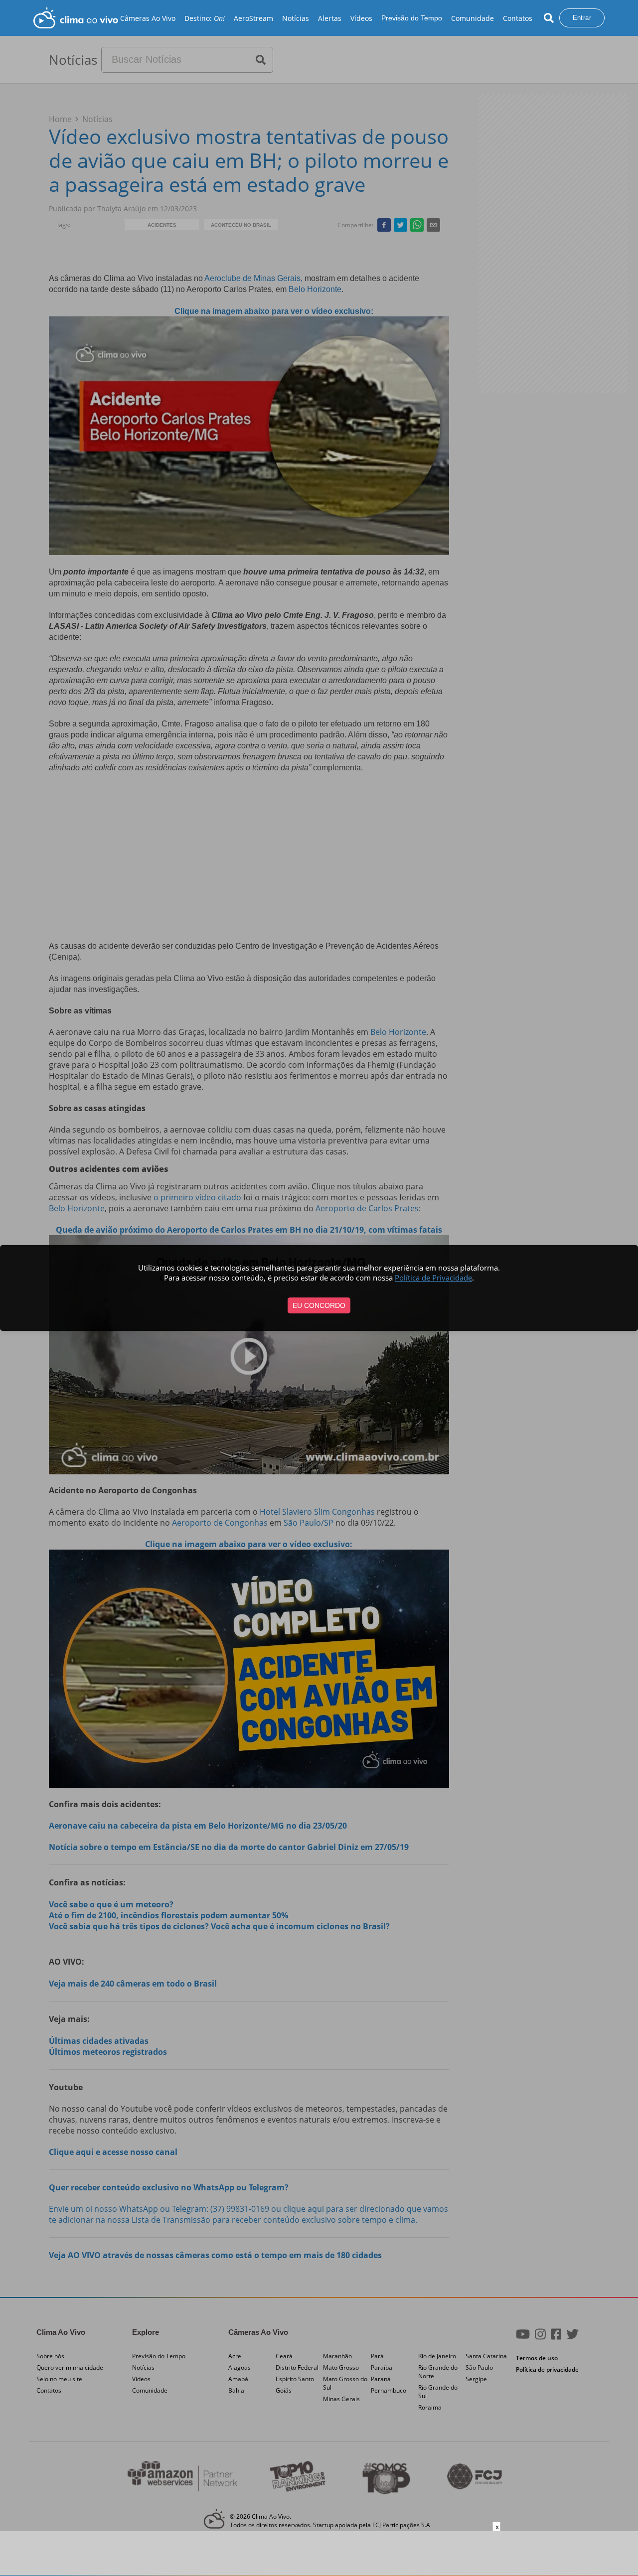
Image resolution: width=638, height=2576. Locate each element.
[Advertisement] (319, 2554)
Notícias (296, 18)
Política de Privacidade (433, 1278)
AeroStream (253, 18)
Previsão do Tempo (412, 18)
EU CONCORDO (319, 1305)
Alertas (330, 18)
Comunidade (473, 18)
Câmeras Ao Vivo (148, 18)
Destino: (205, 18)
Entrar (582, 18)
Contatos (518, 18)
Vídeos (361, 18)
